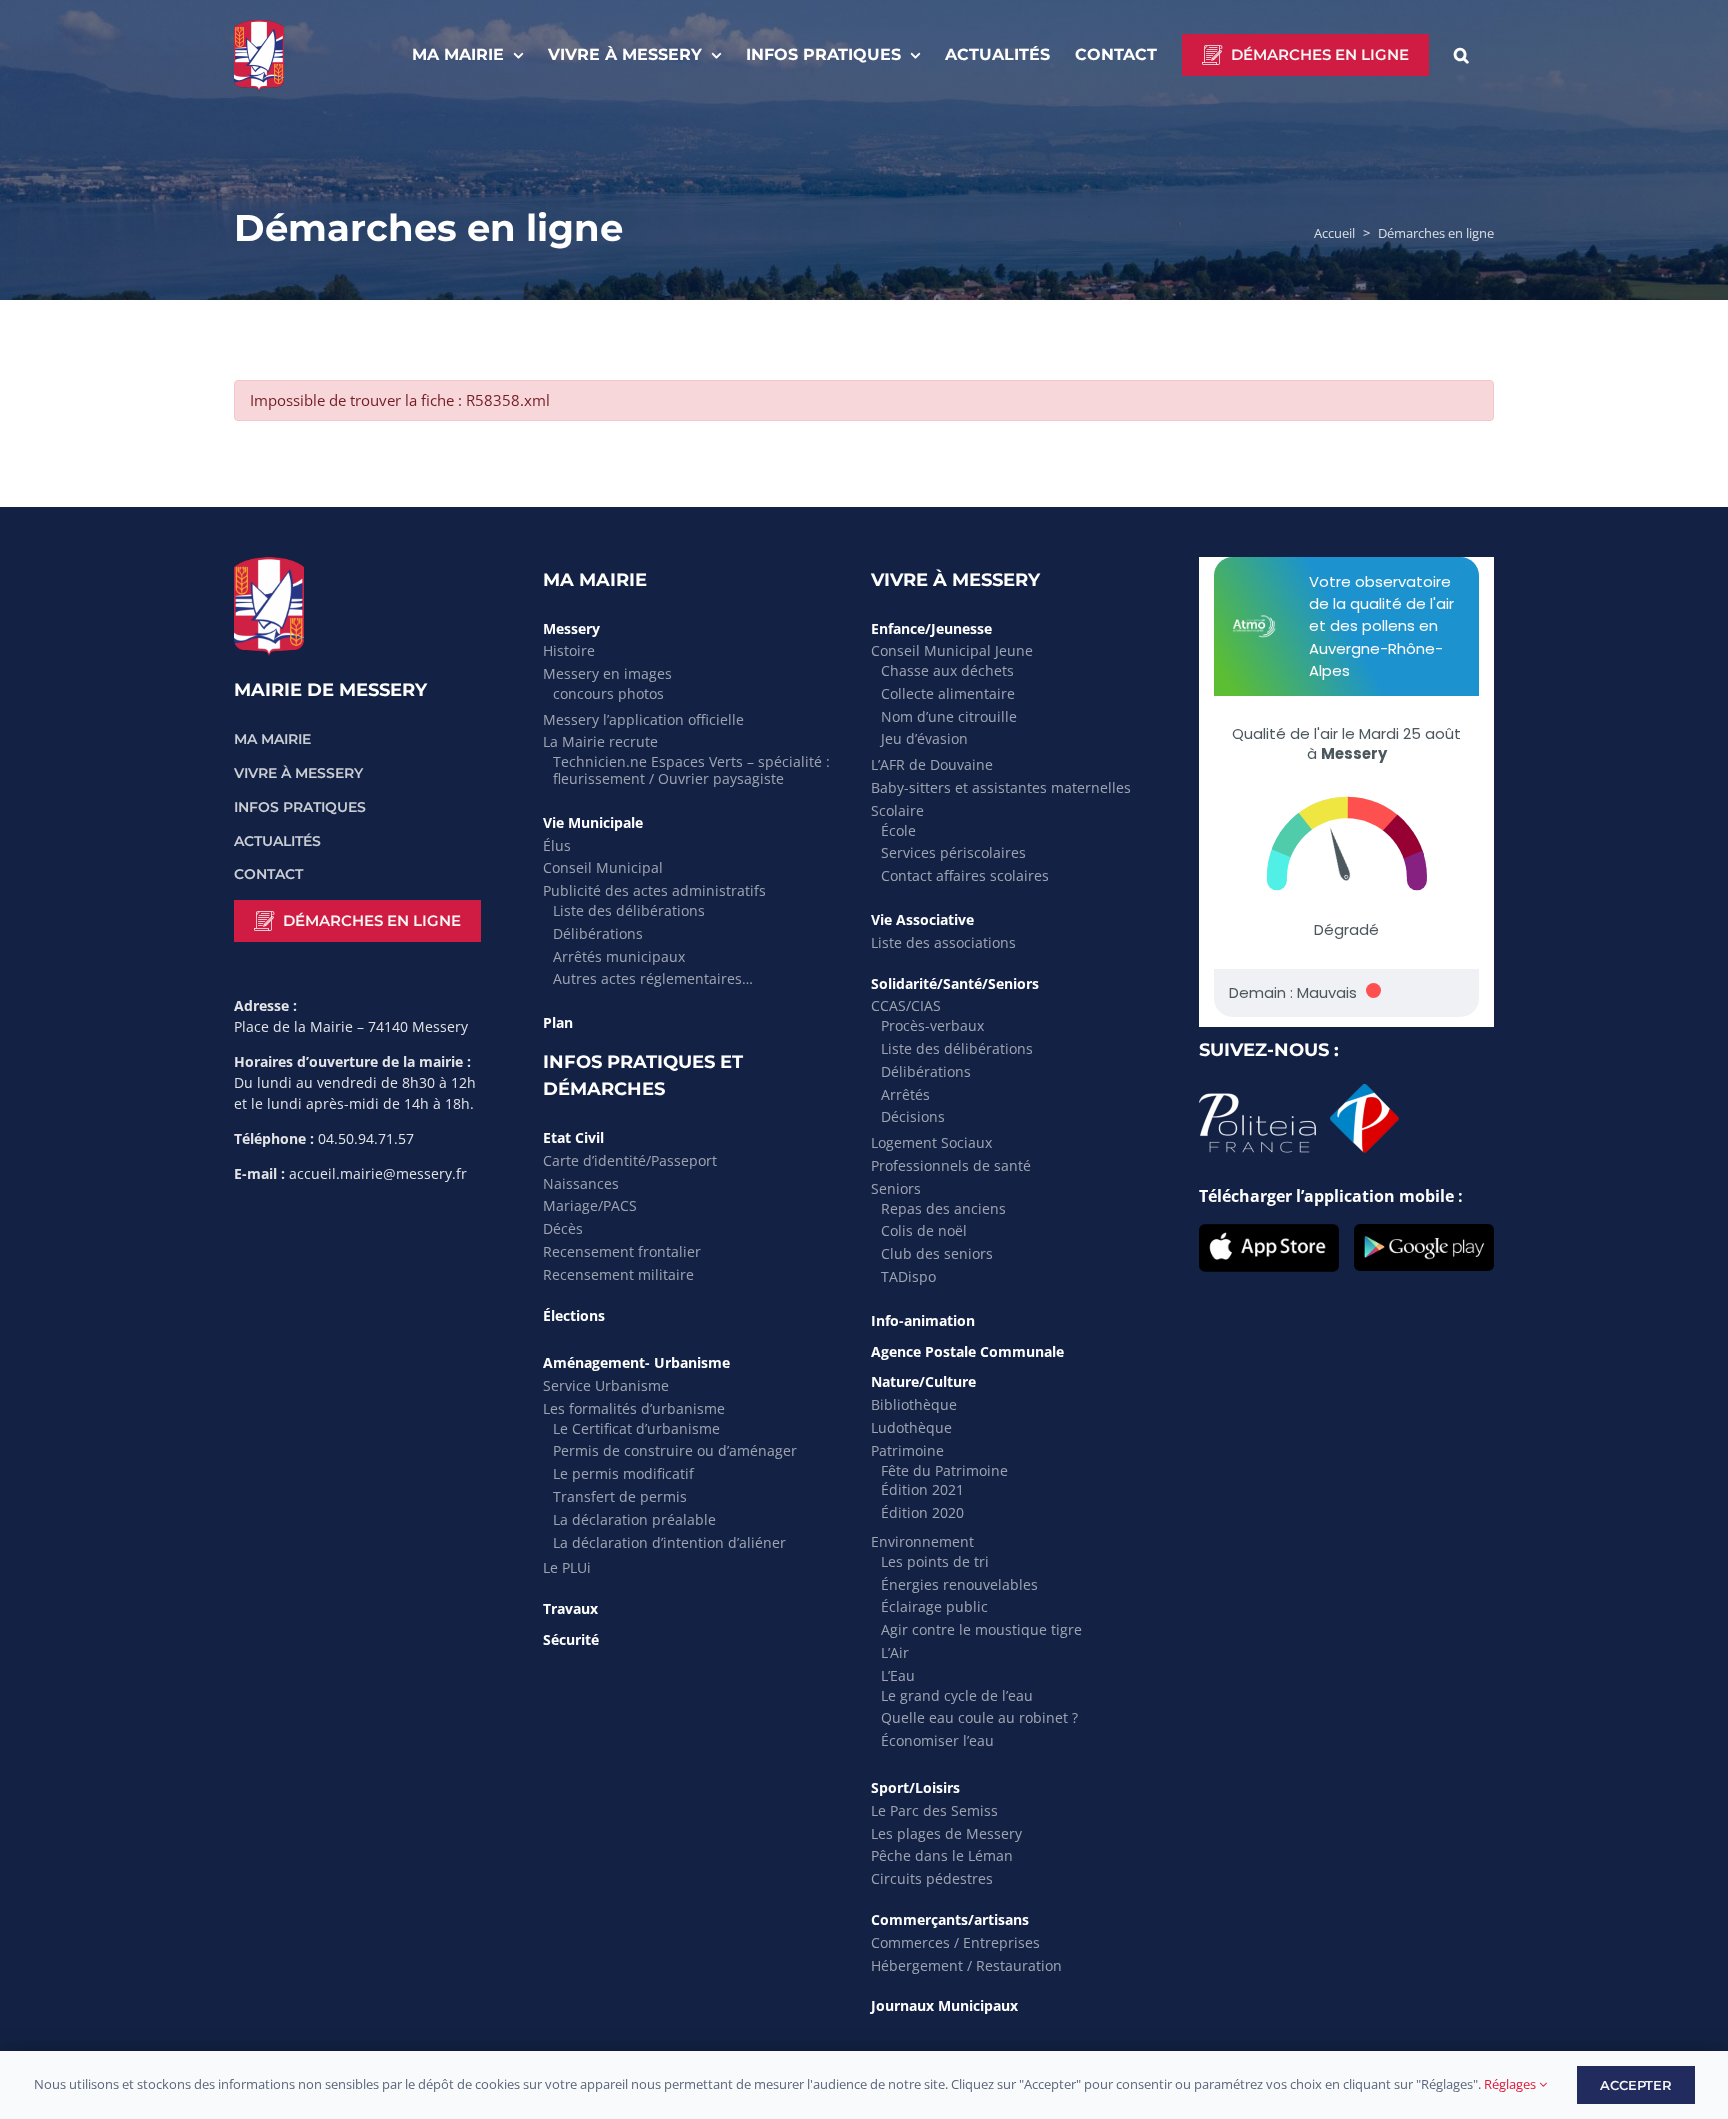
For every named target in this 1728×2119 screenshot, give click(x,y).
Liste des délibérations (629, 910)
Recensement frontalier (622, 1251)
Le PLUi (567, 1567)
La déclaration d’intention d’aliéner (669, 1542)
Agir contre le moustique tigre (981, 1629)
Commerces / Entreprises (955, 1942)
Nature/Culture (923, 1381)
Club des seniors (937, 1253)
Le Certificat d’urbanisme (636, 1428)
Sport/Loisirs (915, 1787)
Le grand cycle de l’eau (957, 1695)
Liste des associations (943, 942)
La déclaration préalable (634, 1519)
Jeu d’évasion (924, 738)
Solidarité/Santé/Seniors (955, 983)
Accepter (1636, 2085)
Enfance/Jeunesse (931, 628)
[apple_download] (1269, 1232)
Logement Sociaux (931, 1142)
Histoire (569, 650)
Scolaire (897, 810)
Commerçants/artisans (950, 1919)
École (898, 830)
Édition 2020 (922, 1512)
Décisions (913, 1116)
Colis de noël (924, 1230)
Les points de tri (935, 1561)
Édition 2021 (922, 1489)
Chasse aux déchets (947, 670)
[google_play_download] (1424, 1232)
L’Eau (898, 1675)
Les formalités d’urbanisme (634, 1408)
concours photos (608, 693)
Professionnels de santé (951, 1165)
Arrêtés (905, 1094)
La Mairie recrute (600, 741)
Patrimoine (907, 1450)
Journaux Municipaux (944, 2005)
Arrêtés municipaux (619, 956)
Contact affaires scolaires (965, 875)
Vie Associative (922, 919)
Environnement (922, 1541)
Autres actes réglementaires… (653, 978)
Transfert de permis (620, 1496)
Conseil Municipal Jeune (952, 650)
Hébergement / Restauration (966, 1965)
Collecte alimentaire (948, 693)
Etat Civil (573, 1137)
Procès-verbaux (932, 1025)
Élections (574, 1315)
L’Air (895, 1652)
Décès (563, 1228)
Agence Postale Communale (967, 1351)
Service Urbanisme (606, 1385)
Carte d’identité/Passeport (630, 1160)
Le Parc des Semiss (934, 1810)
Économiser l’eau (937, 1740)
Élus (557, 845)
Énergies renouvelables (959, 1584)
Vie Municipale (593, 822)
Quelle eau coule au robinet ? (979, 1717)
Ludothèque (911, 1427)
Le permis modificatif (623, 1473)
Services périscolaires (953, 852)
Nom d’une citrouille (949, 716)
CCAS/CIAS (906, 1005)
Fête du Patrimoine (944, 1470)
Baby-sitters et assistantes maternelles (1001, 787)
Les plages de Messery (946, 1833)
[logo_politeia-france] (1299, 1092)
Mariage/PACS (590, 1205)
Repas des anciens (943, 1208)
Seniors (896, 1188)
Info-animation (923, 1320)
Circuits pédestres (932, 1878)
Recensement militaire (618, 1274)
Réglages (1511, 2084)
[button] (1461, 55)
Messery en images (607, 673)
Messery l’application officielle (643, 719)
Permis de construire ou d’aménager (675, 1450)
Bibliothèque (914, 1404)
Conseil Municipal (603, 867)
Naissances (581, 1183)
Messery (571, 628)
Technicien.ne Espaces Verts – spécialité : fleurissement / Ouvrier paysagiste (691, 770)
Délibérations (598, 933)
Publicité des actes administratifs (654, 890)
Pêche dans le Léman (942, 1855)
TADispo (908, 1276)
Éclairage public (934, 1606)
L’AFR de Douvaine (932, 764)
